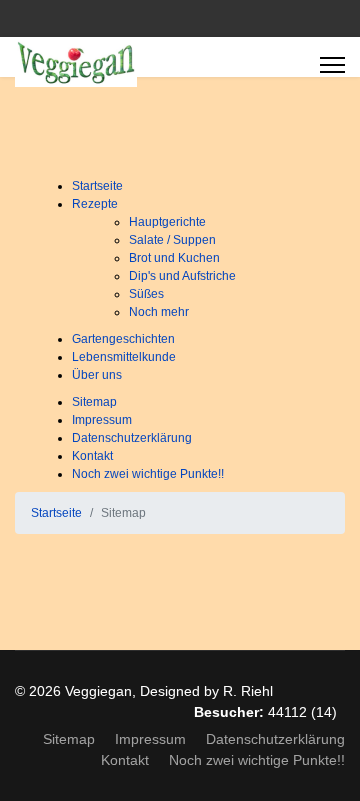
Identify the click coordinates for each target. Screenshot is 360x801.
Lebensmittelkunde (124, 357)
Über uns (97, 375)
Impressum (102, 420)
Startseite (97, 186)
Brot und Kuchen (174, 258)
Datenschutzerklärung (132, 438)
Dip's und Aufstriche (182, 276)
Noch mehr (159, 312)
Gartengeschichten (123, 339)
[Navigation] (332, 65)
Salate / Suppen (172, 240)
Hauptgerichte (167, 222)
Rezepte (95, 204)
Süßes (146, 294)
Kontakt (92, 456)
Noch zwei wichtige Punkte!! (148, 474)
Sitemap (94, 402)
